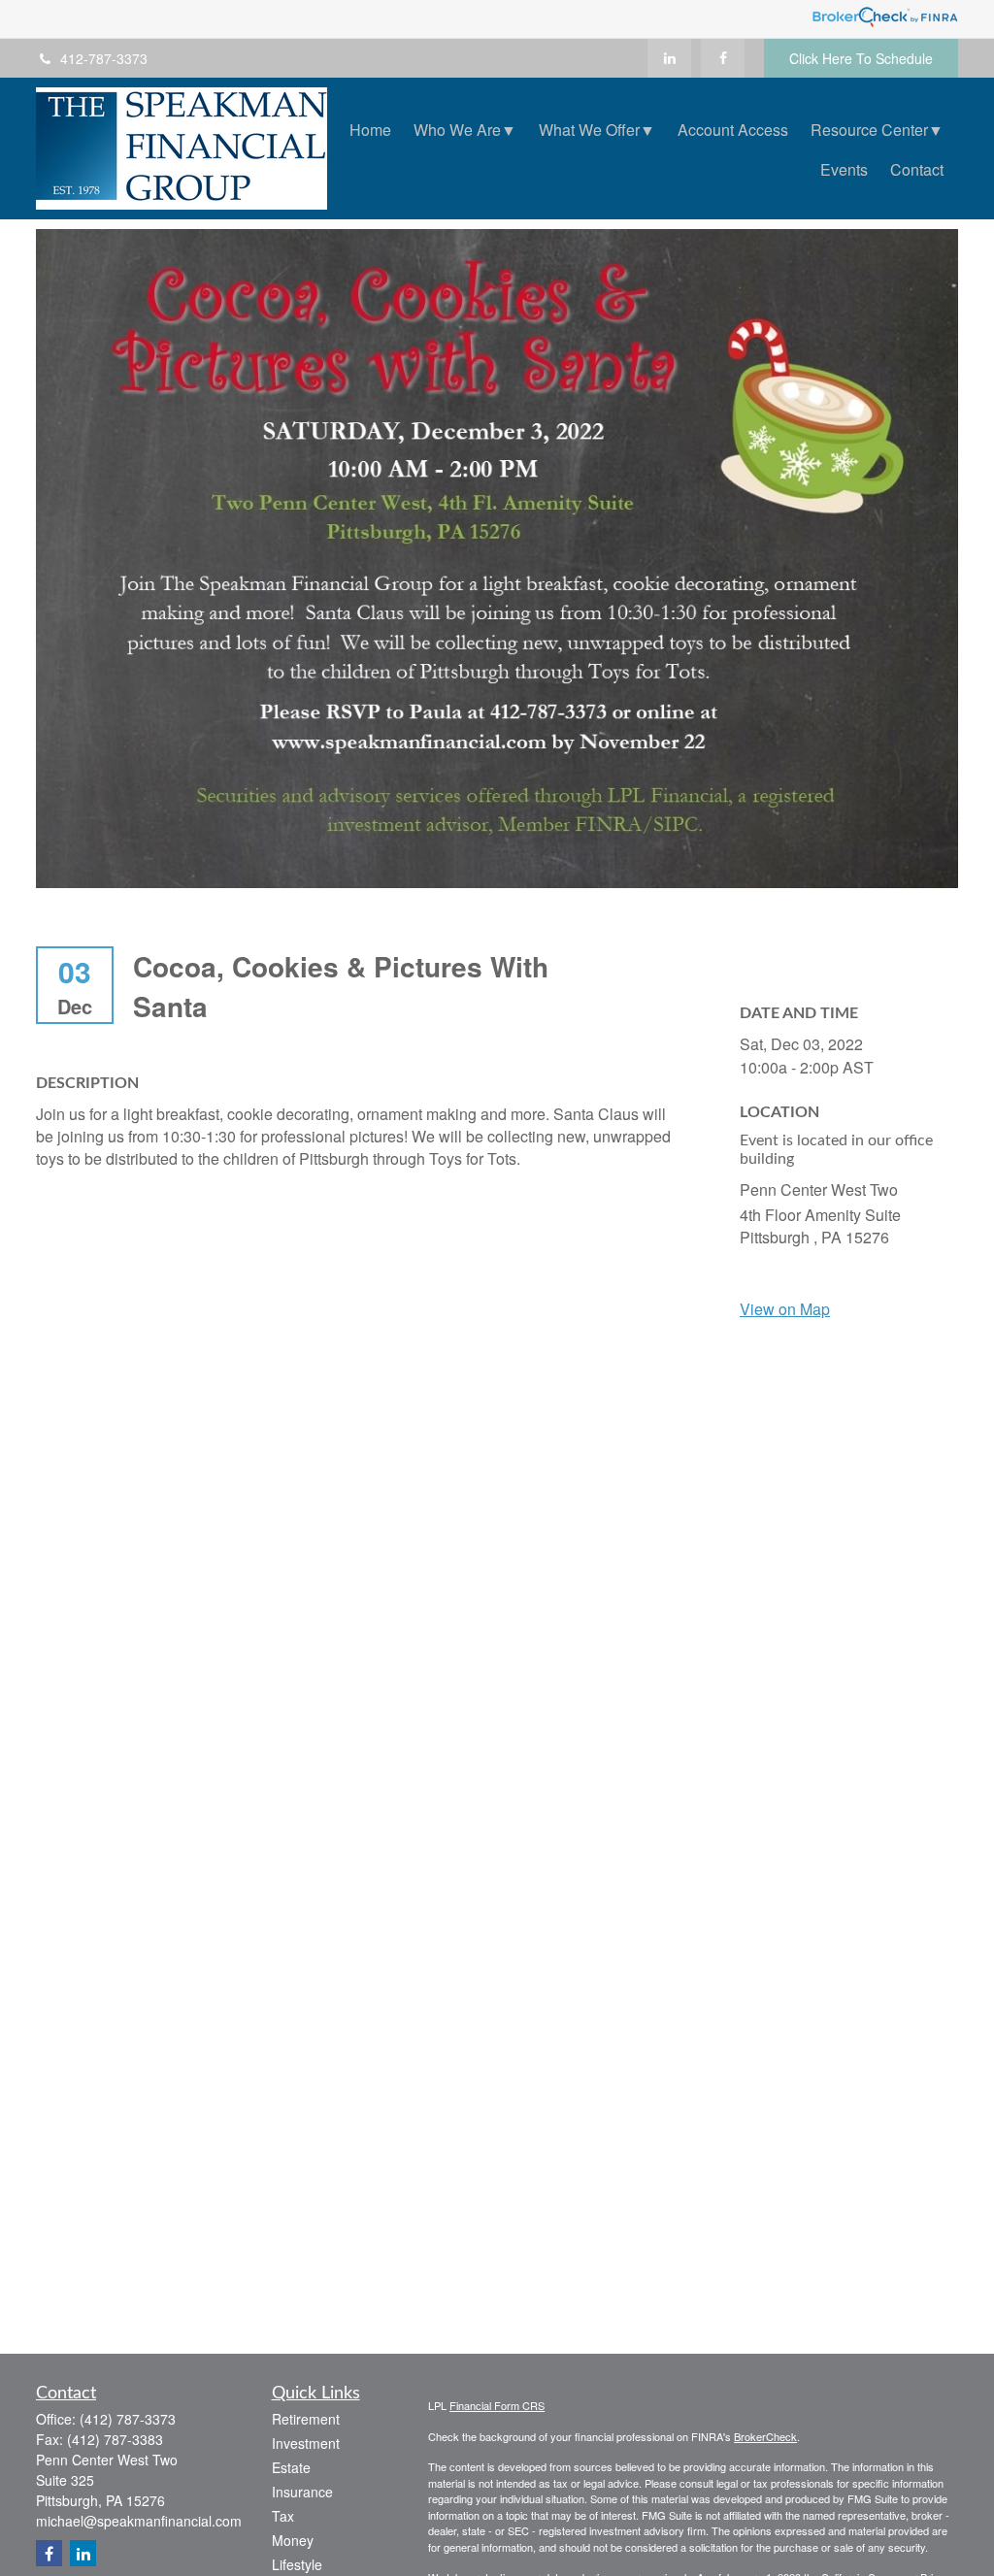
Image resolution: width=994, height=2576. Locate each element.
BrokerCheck (765, 2436)
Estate (291, 2467)
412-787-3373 (104, 58)
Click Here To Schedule (861, 58)
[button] (370, 129)
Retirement (306, 2419)
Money (293, 2540)
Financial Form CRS (497, 2405)
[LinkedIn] (669, 58)
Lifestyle (297, 2564)
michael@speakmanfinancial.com (139, 2521)
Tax (283, 2516)
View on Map (785, 1309)
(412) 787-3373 (128, 2419)
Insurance (302, 2492)
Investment (306, 2443)
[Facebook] (723, 58)
